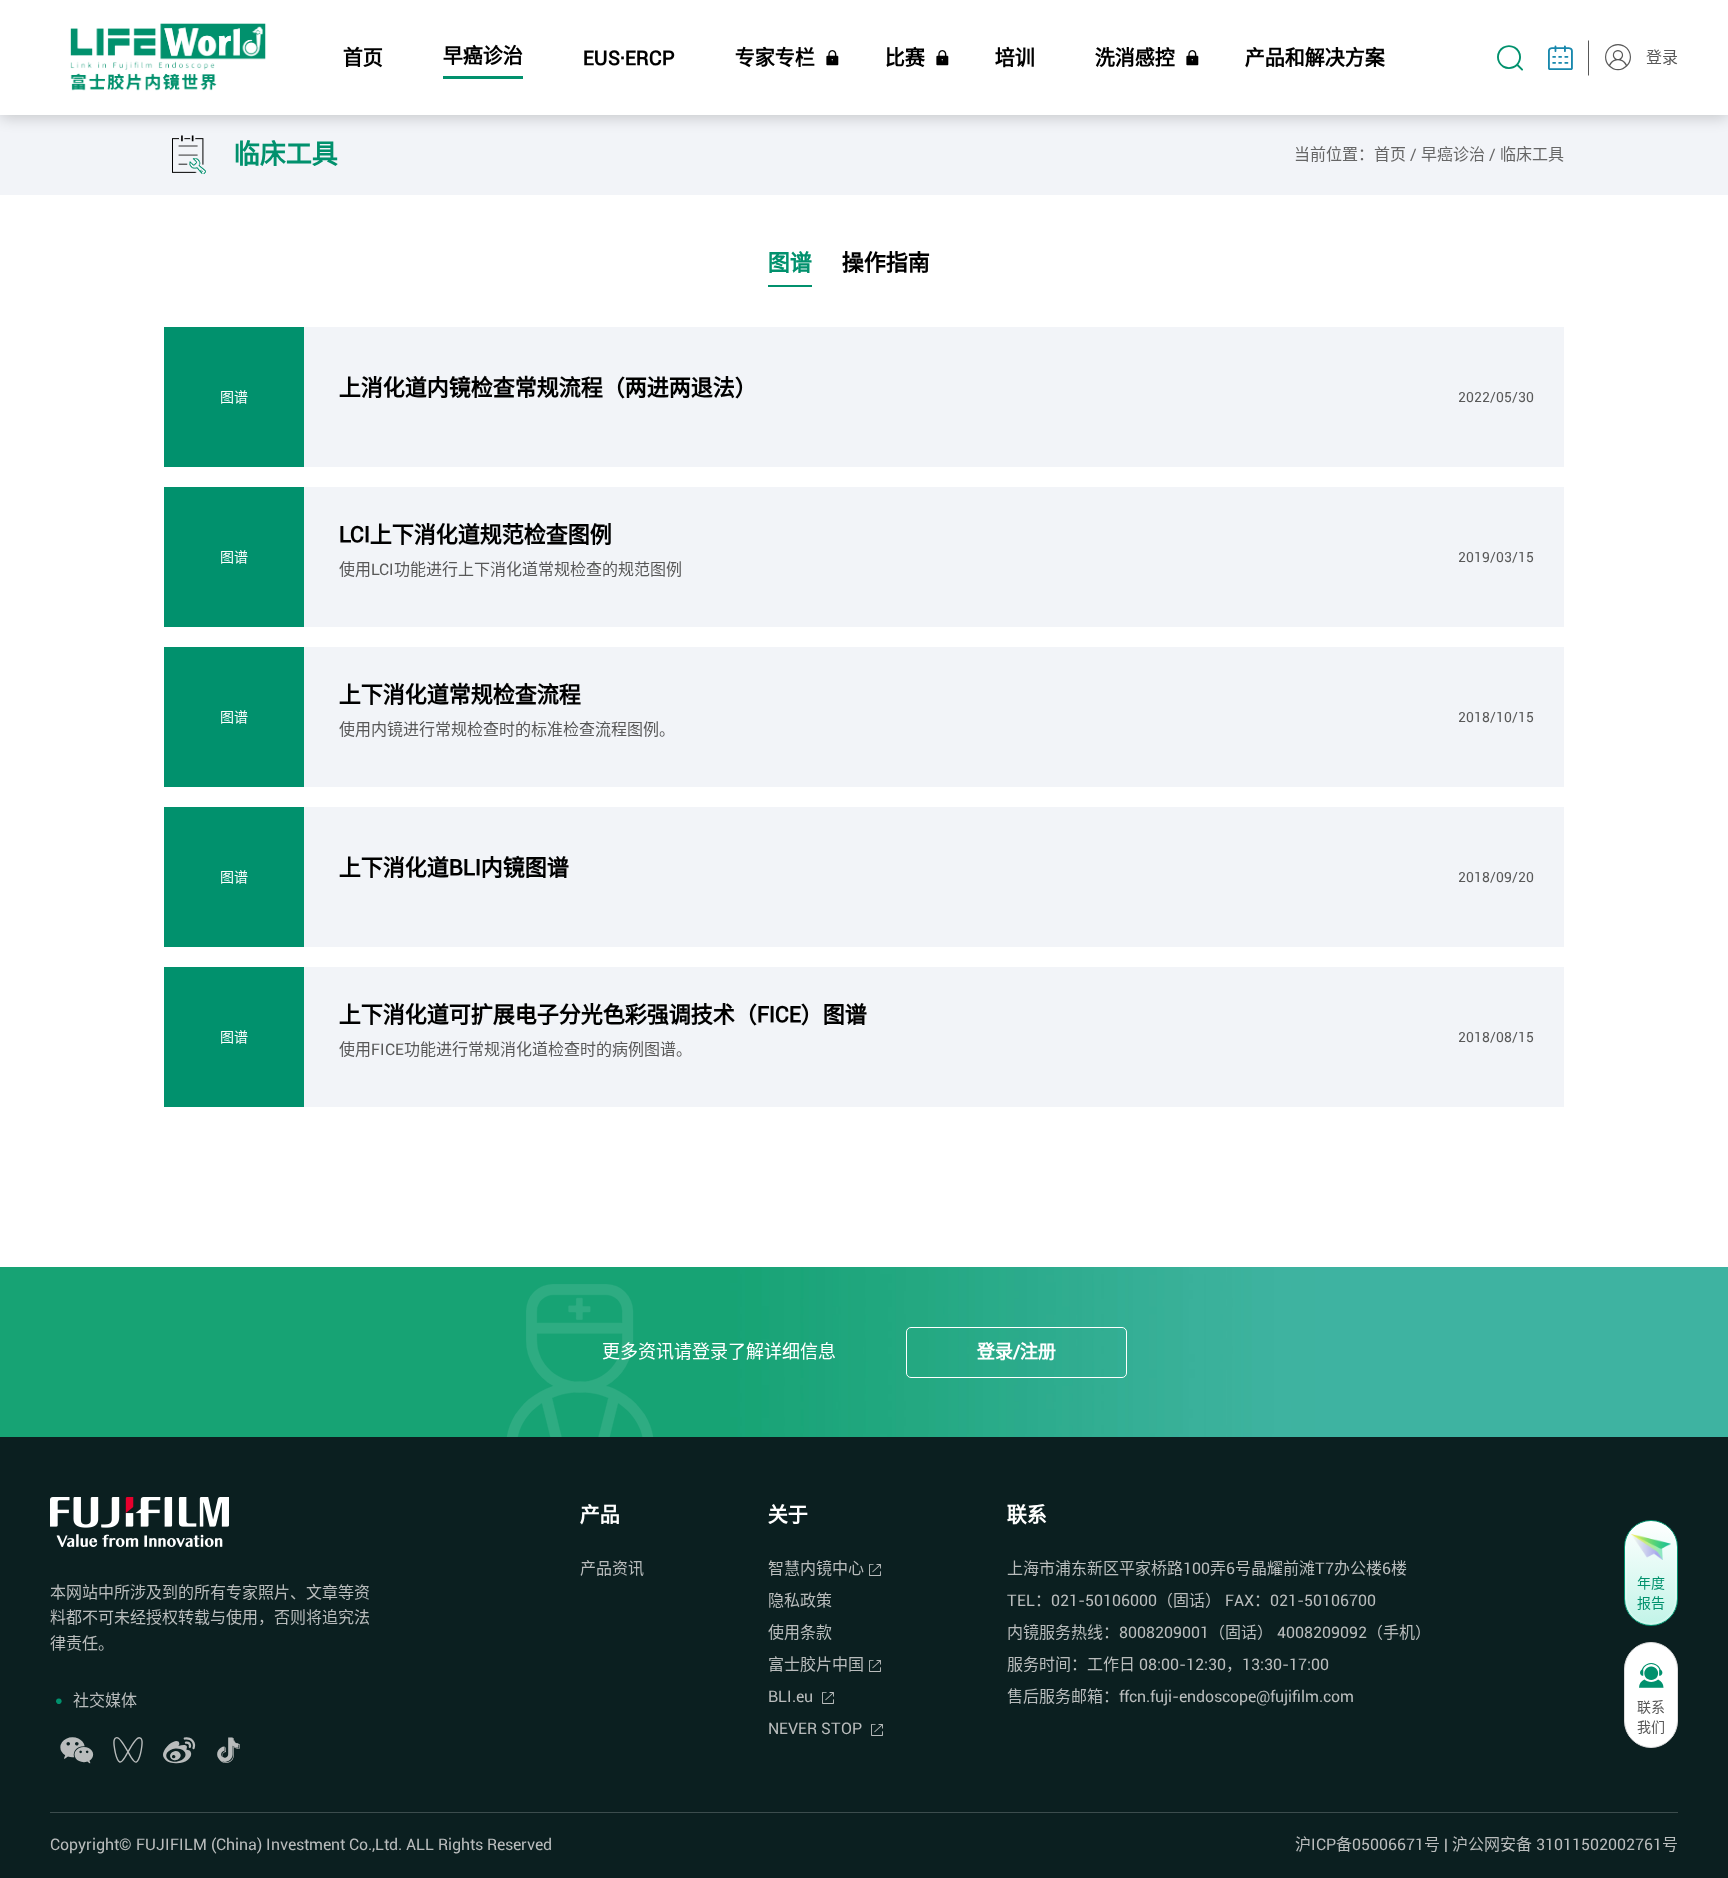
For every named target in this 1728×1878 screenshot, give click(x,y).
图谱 (790, 262)
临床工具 (1532, 154)
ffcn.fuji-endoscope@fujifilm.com (1236, 1696)
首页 (1390, 154)
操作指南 (886, 262)
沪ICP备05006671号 (1367, 1844)
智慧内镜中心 (816, 1568)
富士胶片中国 (816, 1664)
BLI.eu (792, 1696)
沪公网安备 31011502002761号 (1565, 1844)
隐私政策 (800, 1600)
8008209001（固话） (1196, 1632)
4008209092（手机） (1354, 1632)
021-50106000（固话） (1136, 1600)
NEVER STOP (817, 1728)
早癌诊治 (1453, 154)
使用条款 (800, 1632)
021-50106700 (1323, 1600)
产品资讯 (612, 1568)
